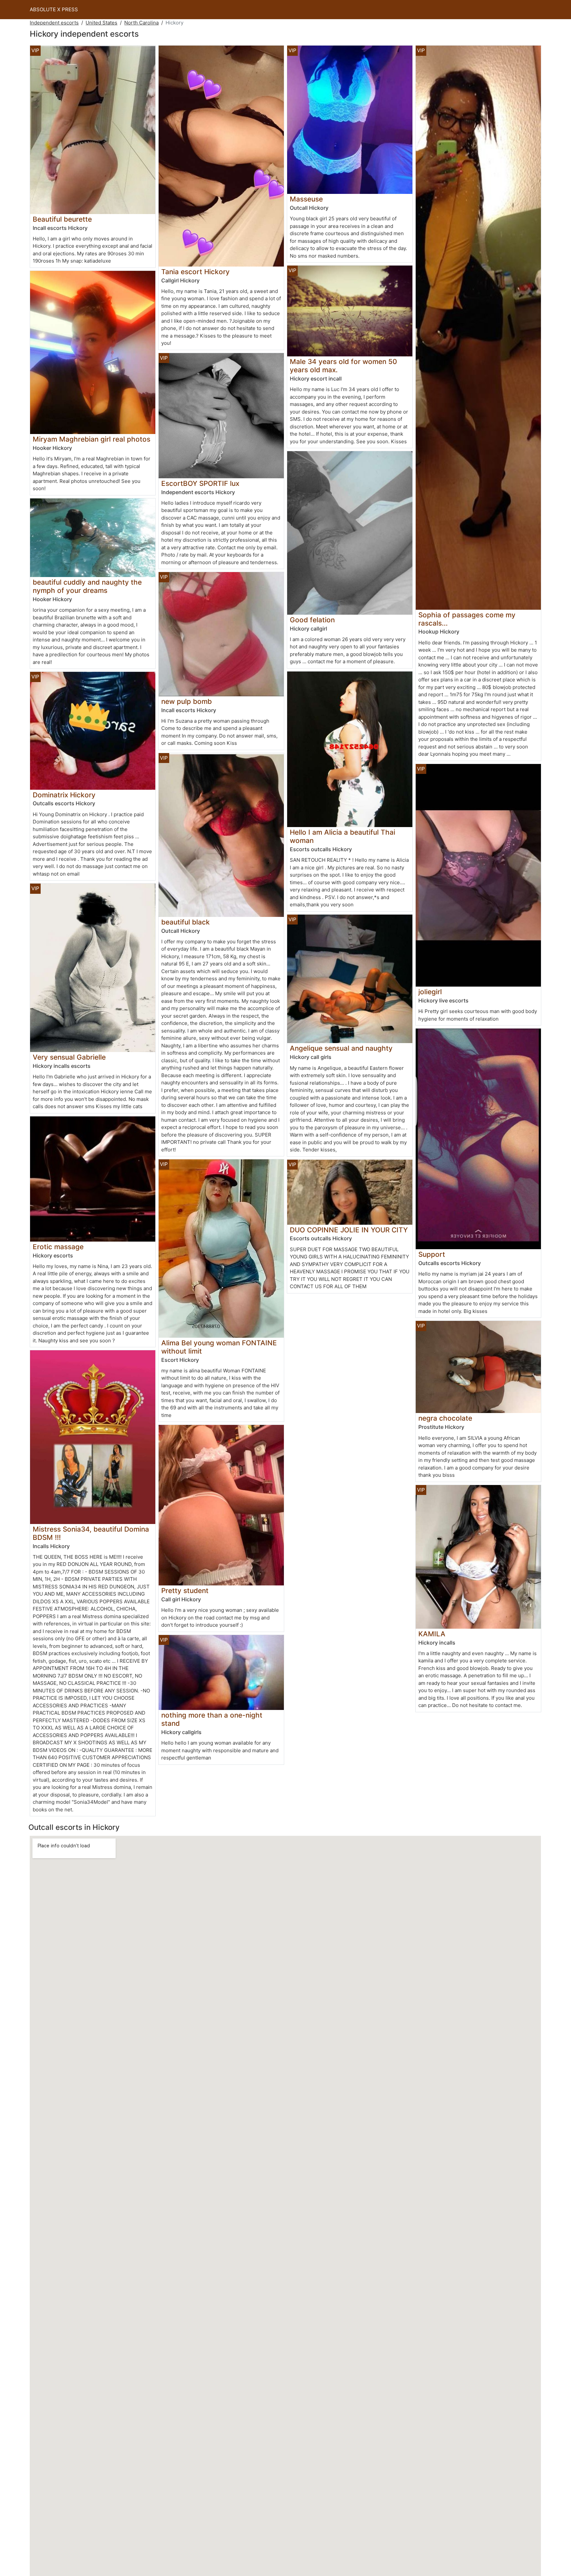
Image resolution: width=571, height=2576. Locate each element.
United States (101, 23)
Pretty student (185, 1591)
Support (432, 1254)
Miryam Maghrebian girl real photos (92, 439)
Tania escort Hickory (195, 272)
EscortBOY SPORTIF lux (200, 483)
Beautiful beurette (62, 219)
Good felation (312, 620)
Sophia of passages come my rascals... (467, 619)
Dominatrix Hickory (64, 795)
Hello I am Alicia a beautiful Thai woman (343, 836)
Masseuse (306, 199)
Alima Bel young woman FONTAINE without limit (219, 1347)
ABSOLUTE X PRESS (54, 9)
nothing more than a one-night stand (212, 1719)
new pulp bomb (187, 701)
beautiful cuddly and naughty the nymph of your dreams (87, 586)
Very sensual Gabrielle (69, 1057)
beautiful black (186, 922)
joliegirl (430, 992)
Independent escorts (54, 23)
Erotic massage (58, 1247)
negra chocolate (445, 1418)
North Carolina (141, 23)
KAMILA (432, 1634)
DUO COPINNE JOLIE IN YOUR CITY (349, 1230)
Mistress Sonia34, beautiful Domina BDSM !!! (91, 1533)
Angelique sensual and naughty (341, 1048)
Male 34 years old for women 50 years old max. (343, 366)
